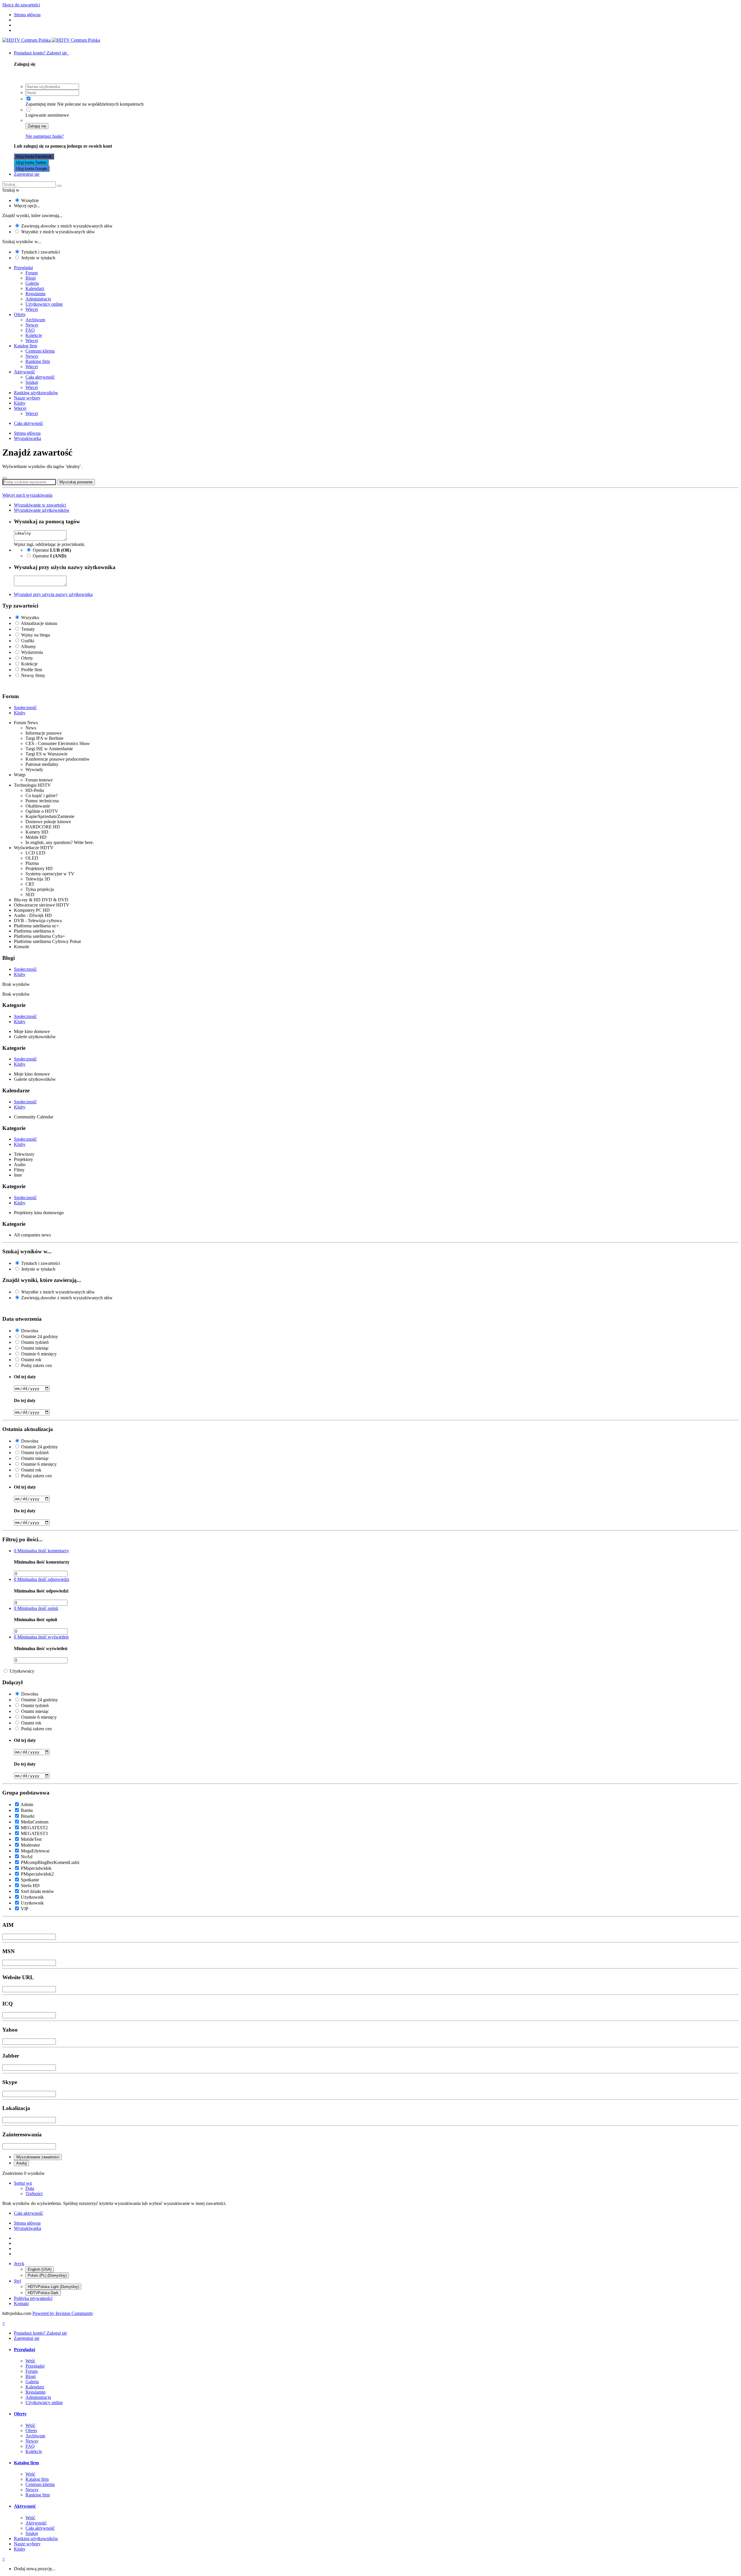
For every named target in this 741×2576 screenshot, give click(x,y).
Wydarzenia (32, 652)
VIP (25, 1909)
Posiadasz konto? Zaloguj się (42, 53)
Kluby (20, 403)
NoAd (27, 1857)
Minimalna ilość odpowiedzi (42, 1579)
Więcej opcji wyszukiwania (27, 495)
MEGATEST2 (34, 1828)
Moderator (30, 1845)
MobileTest (31, 1839)
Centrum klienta (40, 351)
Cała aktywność (40, 377)
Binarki (28, 1816)
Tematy (28, 629)
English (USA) (40, 2269)
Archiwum (35, 320)
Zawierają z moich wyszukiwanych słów (67, 226)
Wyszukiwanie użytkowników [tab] (42, 510)
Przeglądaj (23, 268)
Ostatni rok (31, 1360)
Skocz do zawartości (21, 5)
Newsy (32, 325)
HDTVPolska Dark (43, 2293)
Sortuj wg (23, 2183)
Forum (32, 273)
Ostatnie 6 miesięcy (39, 1354)
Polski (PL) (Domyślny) (47, 2275)
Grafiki (28, 641)
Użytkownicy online (44, 304)
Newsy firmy (33, 675)
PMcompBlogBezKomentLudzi (50, 1862)
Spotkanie (30, 1880)
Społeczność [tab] (25, 708)
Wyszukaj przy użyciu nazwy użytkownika (53, 594)
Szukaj (32, 382)
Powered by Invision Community (63, 2313)
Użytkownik (32, 1897)
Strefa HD (30, 1886)
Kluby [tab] (20, 713)
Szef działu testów (37, 1891)
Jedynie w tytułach (38, 258)
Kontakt (21, 2303)
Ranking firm (38, 361)
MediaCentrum (35, 1822)
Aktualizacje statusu (39, 623)
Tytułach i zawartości (41, 252)
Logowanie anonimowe (47, 115)
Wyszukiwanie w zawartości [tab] (40, 505)
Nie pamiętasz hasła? (45, 136)
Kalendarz (35, 288)
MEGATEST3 (34, 1833)
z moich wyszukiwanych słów (58, 232)
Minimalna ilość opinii (36, 1608)
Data (30, 2188)
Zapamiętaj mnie (41, 104)
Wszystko (30, 618)
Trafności (34, 2194)
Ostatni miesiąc (35, 1348)
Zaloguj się (37, 126)
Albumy (28, 646)
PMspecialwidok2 (37, 1874)
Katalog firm (25, 346)
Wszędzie (30, 200)
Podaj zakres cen (36, 1365)
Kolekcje (34, 335)
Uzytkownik (32, 1903)
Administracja (38, 299)
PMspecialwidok (36, 1868)
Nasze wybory (27, 398)
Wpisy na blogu (36, 635)
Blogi (31, 278)
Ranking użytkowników (36, 393)
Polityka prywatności (33, 2298)
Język (19, 2264)
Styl (18, 2281)
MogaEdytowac (35, 1851)
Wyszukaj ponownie (76, 482)
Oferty (20, 314)
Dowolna (30, 1331)
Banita (27, 1810)
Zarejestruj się (27, 174)
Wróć (30, 2361)
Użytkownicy (22, 1671)
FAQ (30, 330)
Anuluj (21, 2163)
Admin (27, 1805)
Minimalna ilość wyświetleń (41, 1637)
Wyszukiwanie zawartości (38, 2157)
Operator (52, 550)
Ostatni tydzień (35, 1342)
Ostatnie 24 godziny (40, 1336)
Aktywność (24, 372)
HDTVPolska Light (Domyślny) (53, 2287)
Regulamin (35, 294)
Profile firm (32, 670)
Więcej (32, 309)
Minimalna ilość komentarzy (42, 1551)
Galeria (32, 283)
